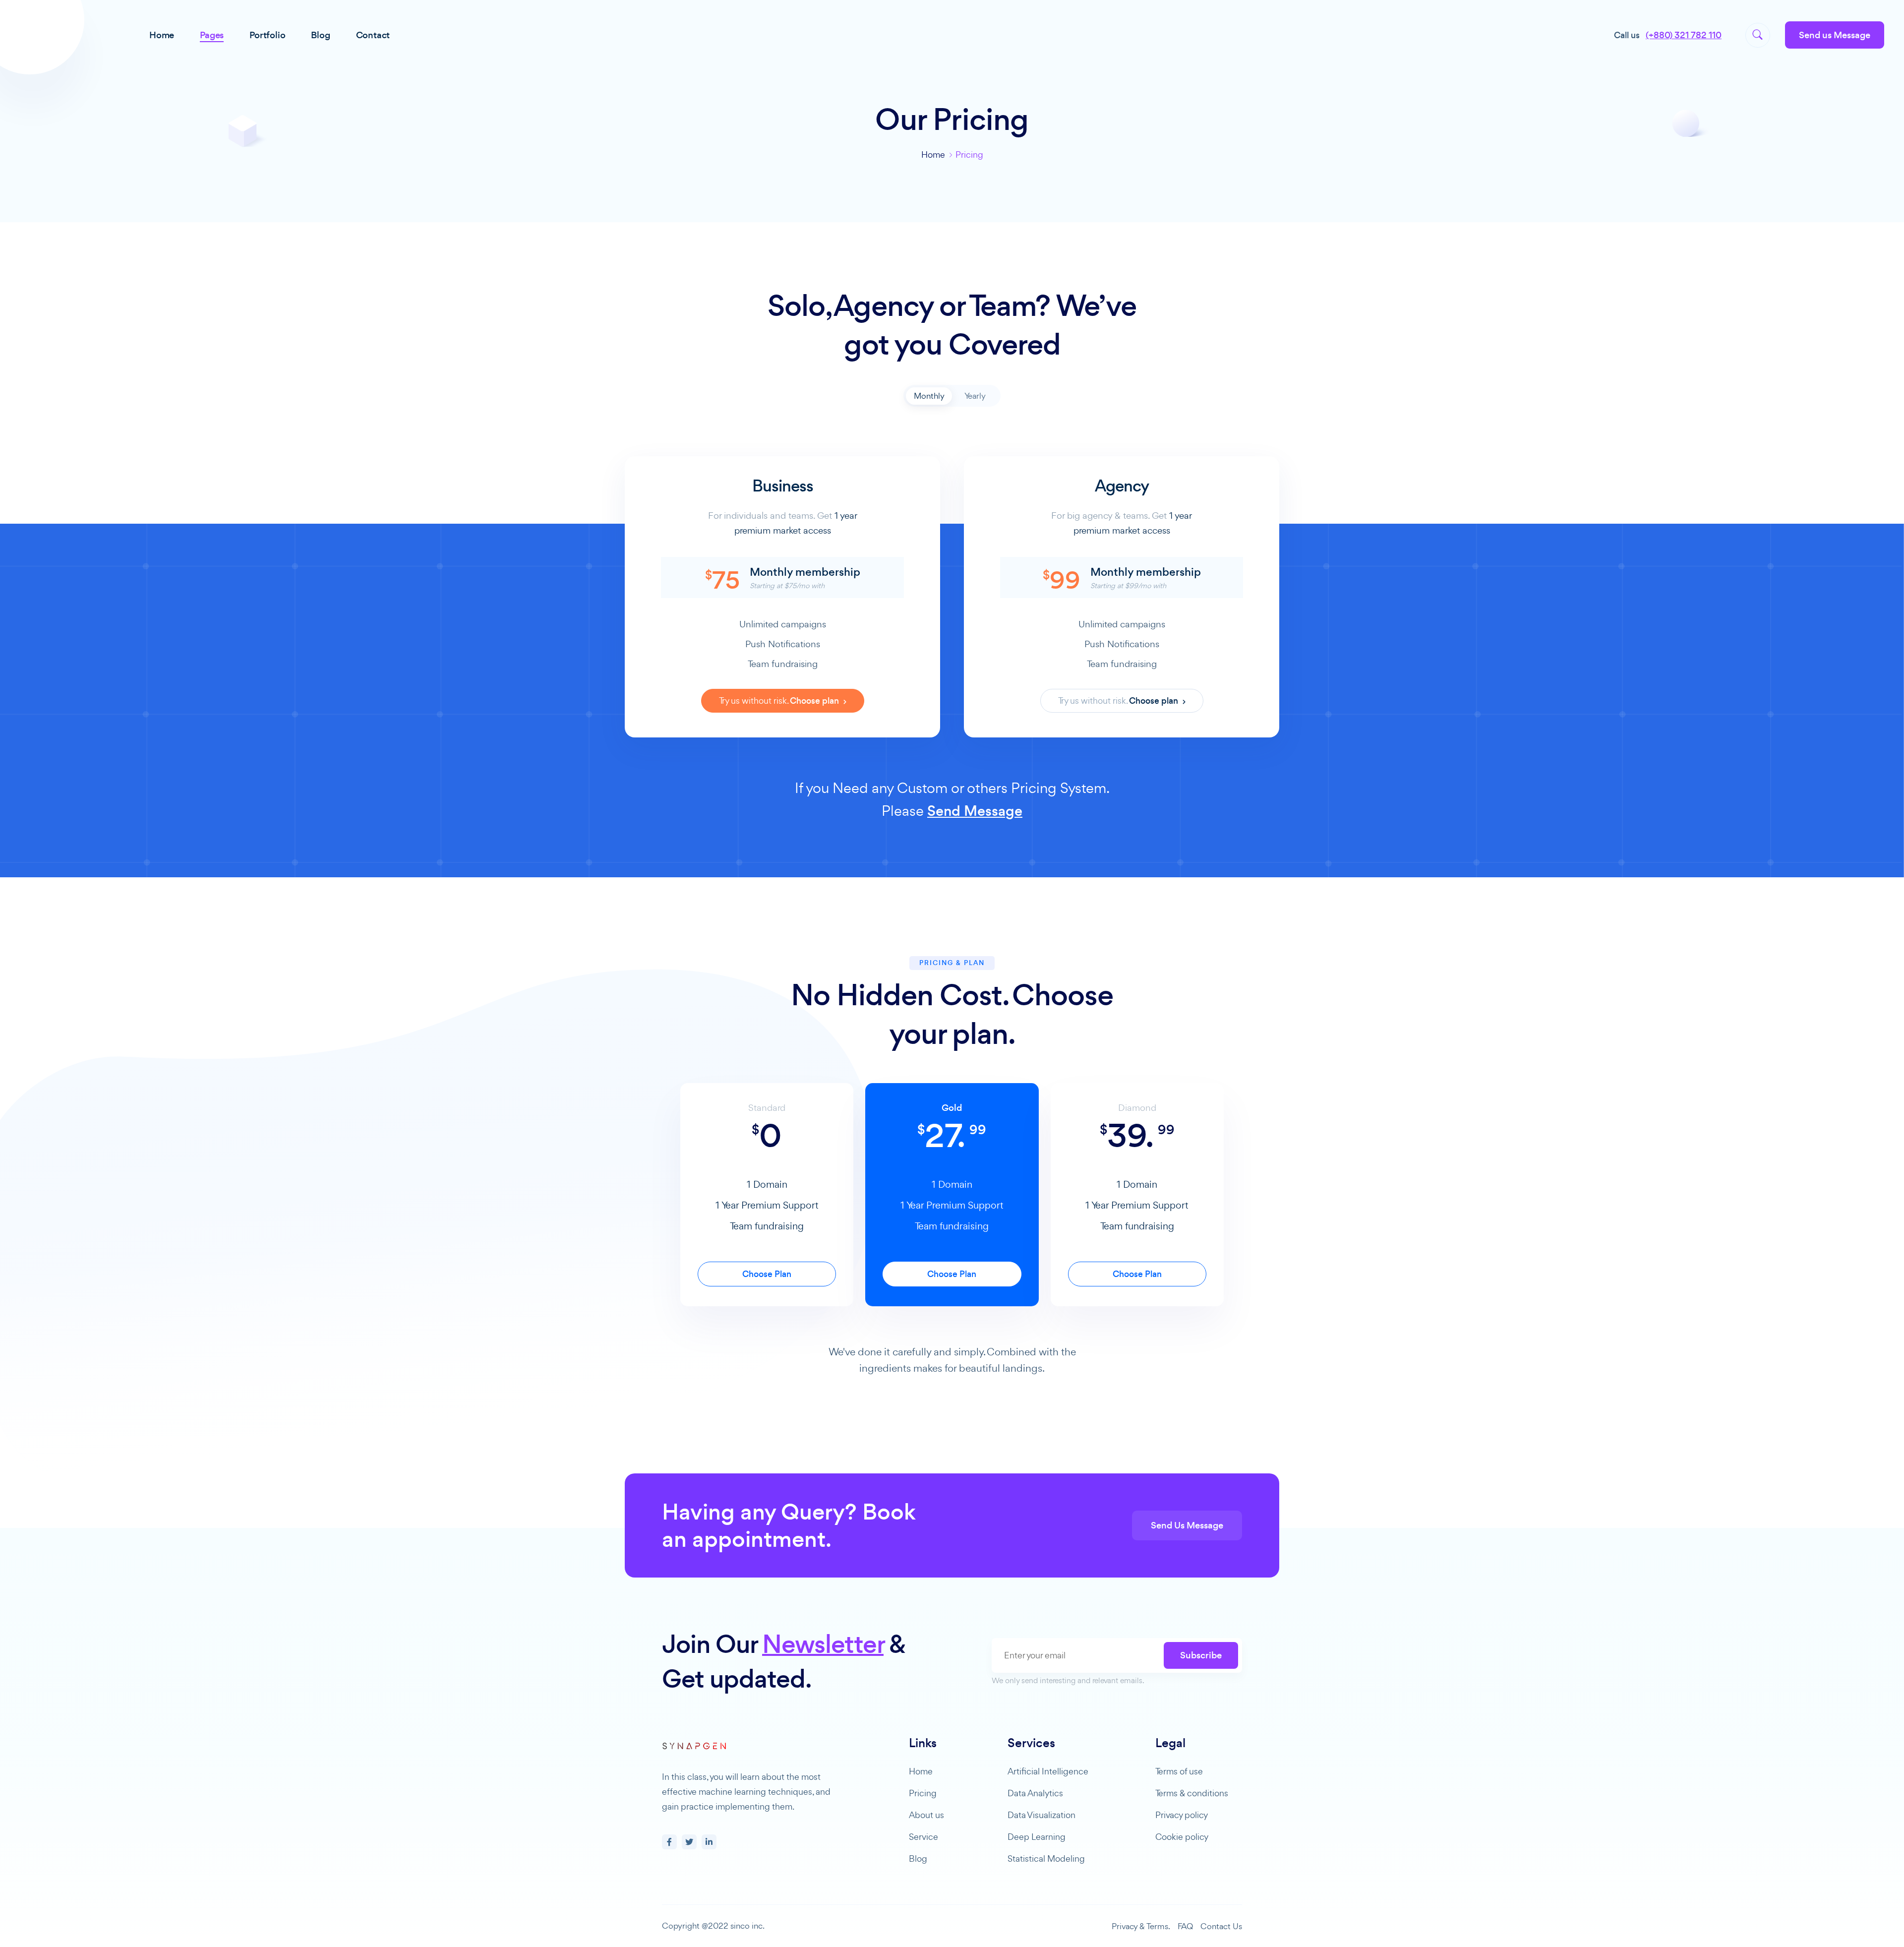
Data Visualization (1041, 1815)
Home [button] (162, 35)
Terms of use (1179, 1771)
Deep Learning (1037, 1837)
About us (926, 1815)
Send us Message (1835, 35)
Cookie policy (1182, 1837)
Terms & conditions (1192, 1793)
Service (923, 1837)
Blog (918, 1858)
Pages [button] (212, 35)
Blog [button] (320, 35)
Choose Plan (767, 1274)
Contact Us (1221, 1926)
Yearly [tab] (975, 396)
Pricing (923, 1793)
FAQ (1185, 1926)
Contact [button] (373, 35)
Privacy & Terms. (1141, 1926)
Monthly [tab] (929, 396)
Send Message (975, 811)
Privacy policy (1182, 1815)
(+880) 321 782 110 (1684, 35)
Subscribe (1201, 1655)
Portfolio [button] (267, 35)
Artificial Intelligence (1048, 1771)
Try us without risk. (780, 701)
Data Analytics (1035, 1793)
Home (933, 154)
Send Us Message (1187, 1525)
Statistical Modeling (1046, 1858)
